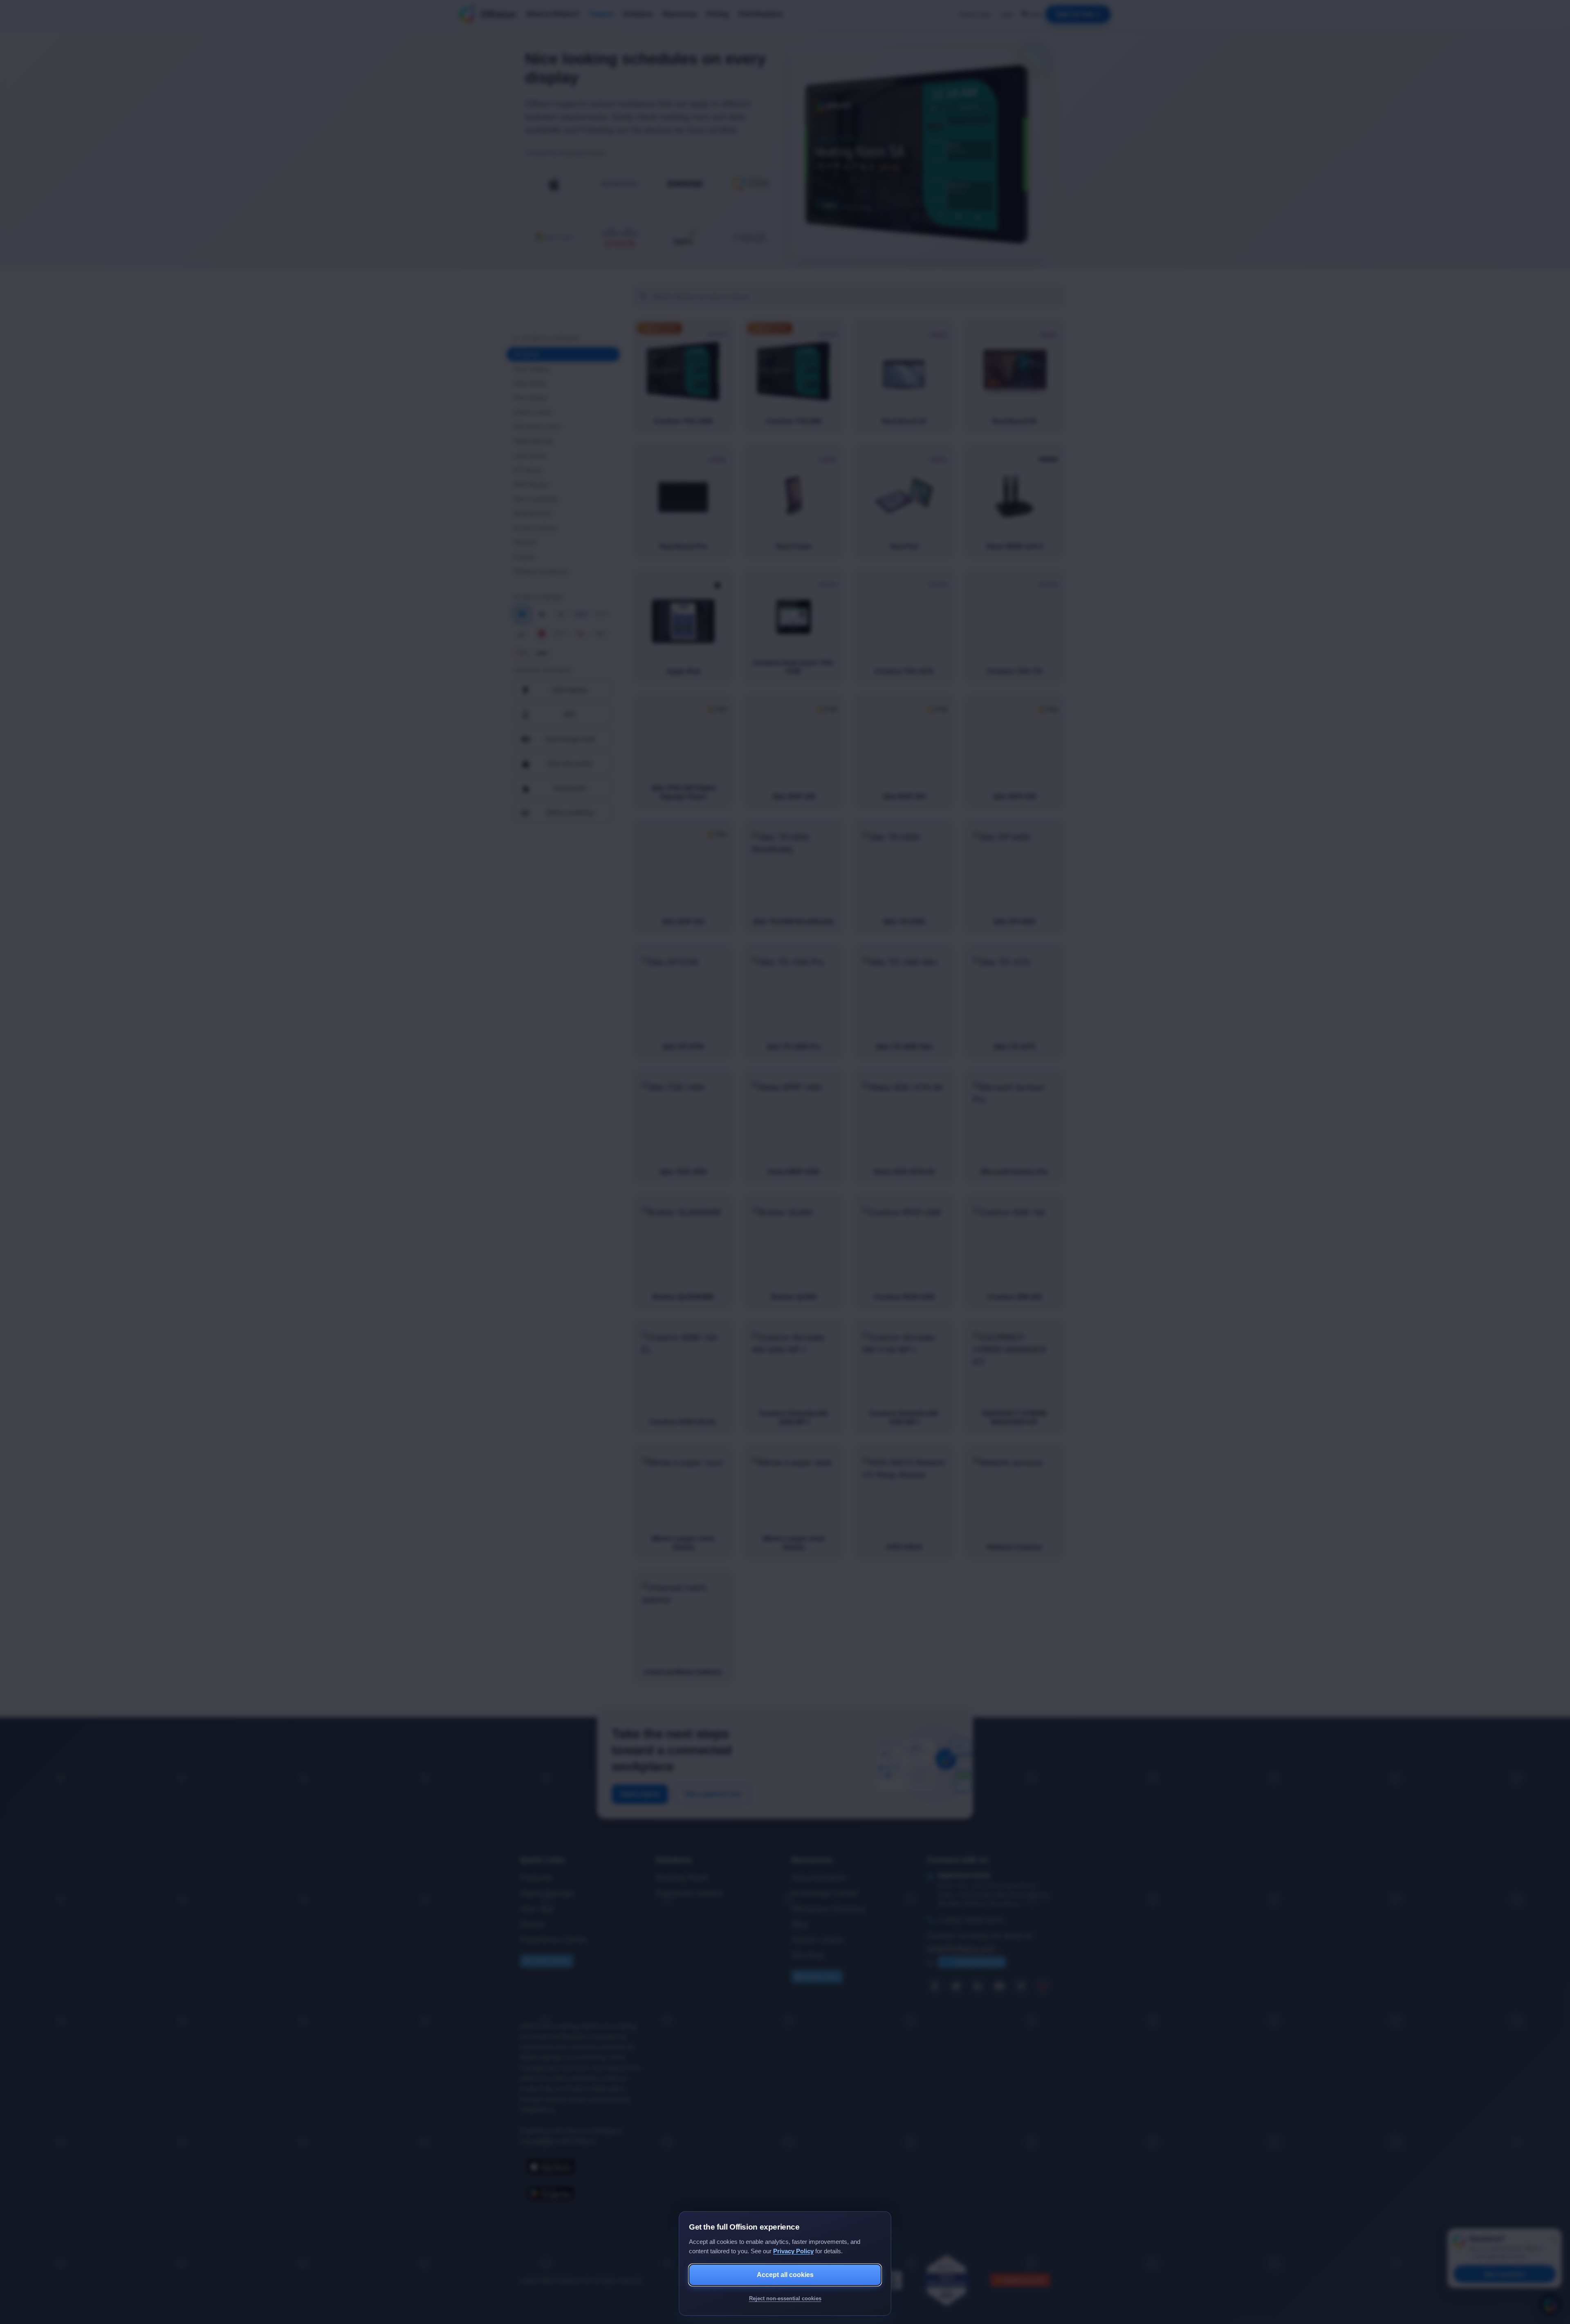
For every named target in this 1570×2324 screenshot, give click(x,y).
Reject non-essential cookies (785, 2298)
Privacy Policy (793, 2251)
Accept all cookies (785, 2275)
